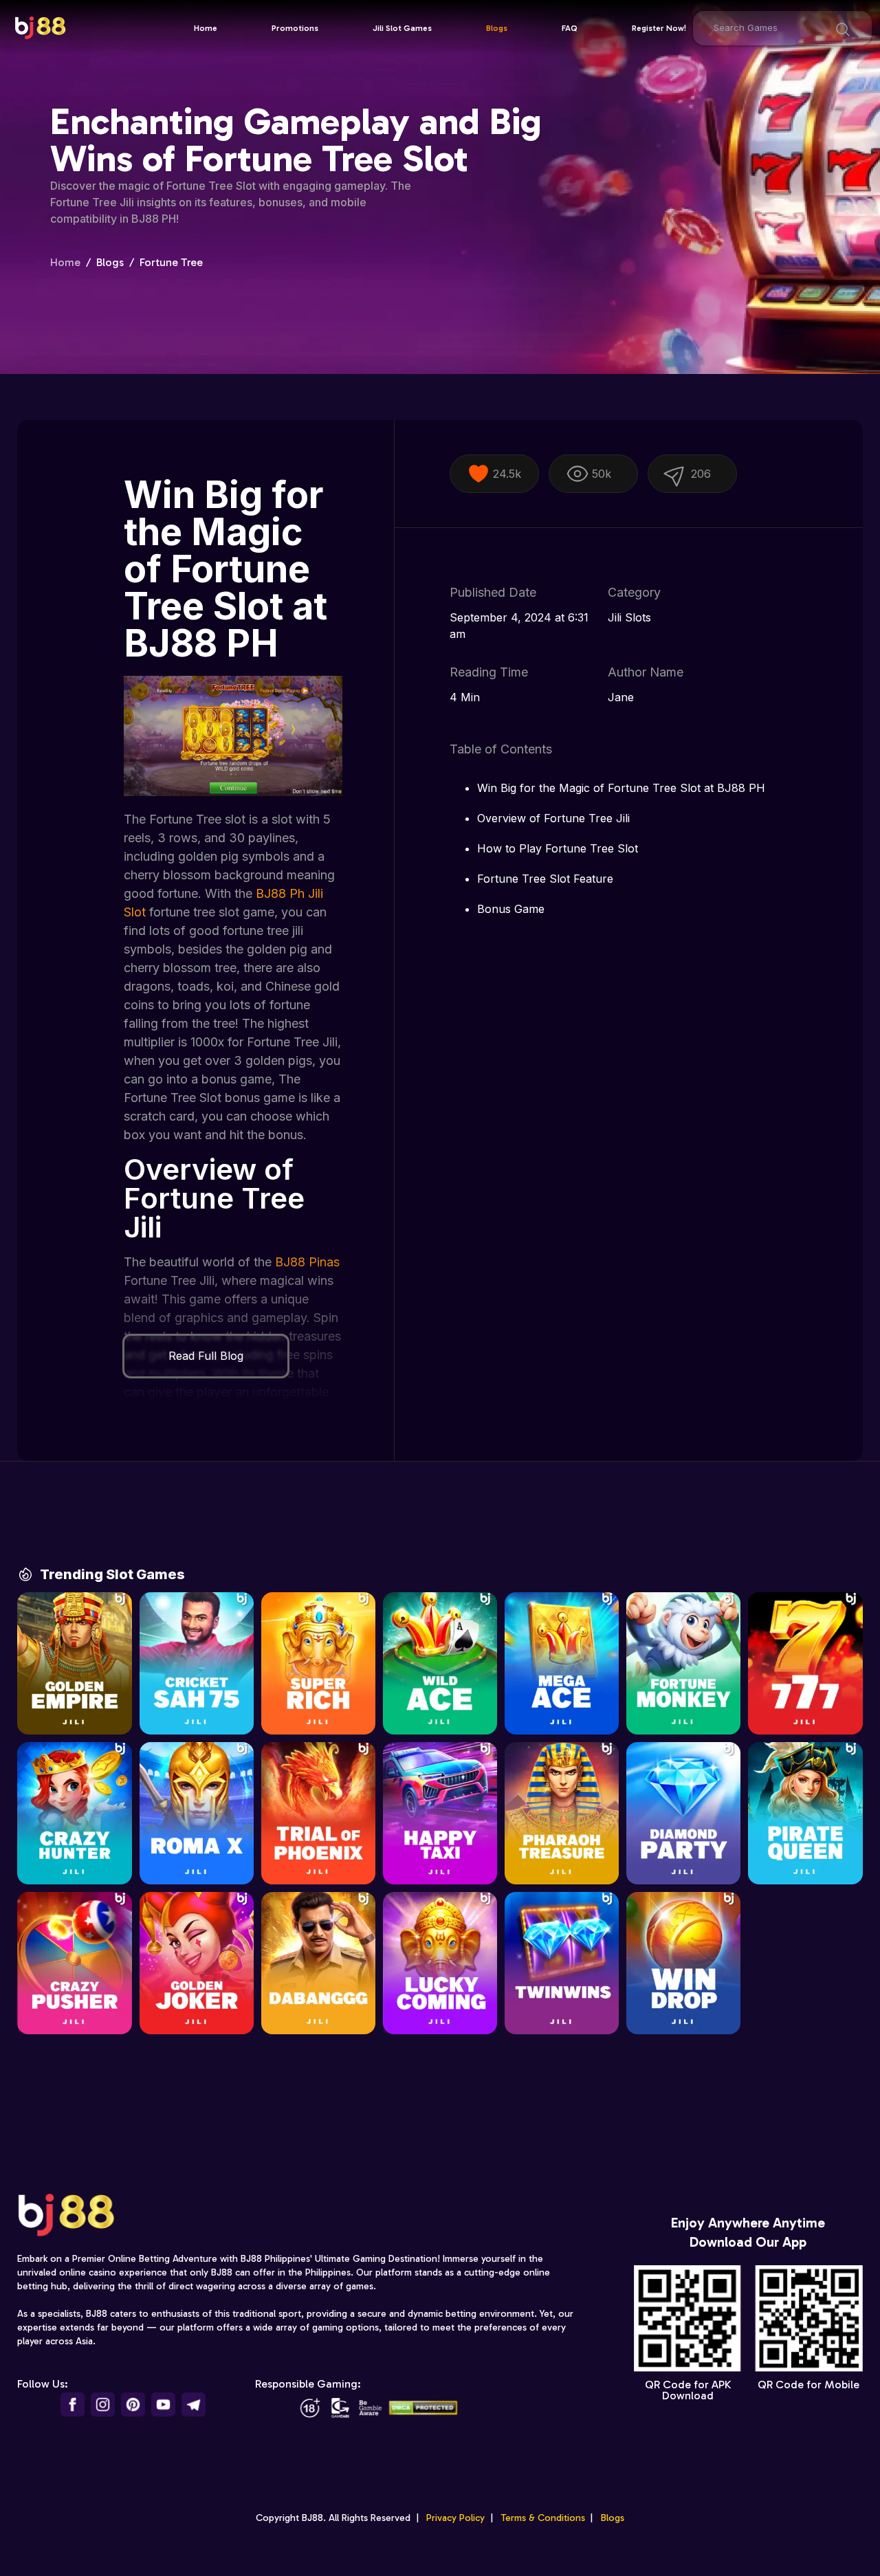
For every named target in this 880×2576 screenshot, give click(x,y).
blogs (110, 262)
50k (602, 474)
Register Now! (659, 28)
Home (206, 28)
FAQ (570, 28)
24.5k (507, 474)
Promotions (295, 28)
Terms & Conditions (543, 2518)
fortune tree (171, 262)
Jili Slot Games (402, 28)
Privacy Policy (455, 2518)
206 (701, 474)
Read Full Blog (206, 1356)
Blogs (497, 28)
